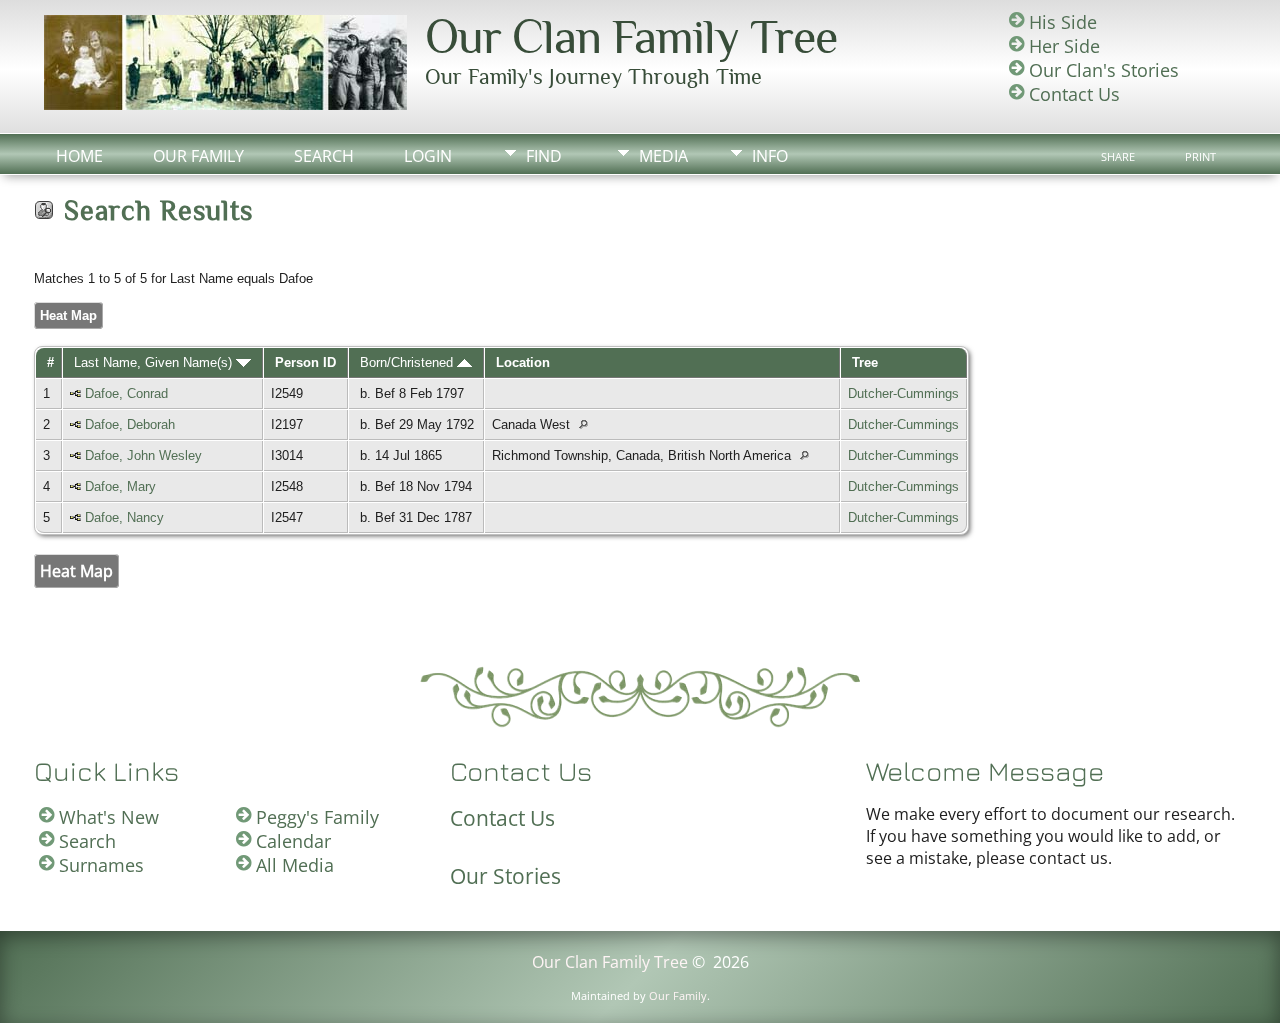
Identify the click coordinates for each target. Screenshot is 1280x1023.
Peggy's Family (317, 817)
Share (1118, 157)
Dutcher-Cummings (903, 393)
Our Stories (505, 875)
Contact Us (1074, 94)
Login (428, 156)
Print (1200, 157)
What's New (109, 817)
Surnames (101, 865)
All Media (295, 865)
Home (79, 156)
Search (324, 156)
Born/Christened (408, 362)
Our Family (198, 156)
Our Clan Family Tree (631, 37)
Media (663, 156)
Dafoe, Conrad (126, 393)
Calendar (293, 841)
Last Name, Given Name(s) (155, 362)
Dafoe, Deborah (130, 424)
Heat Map (68, 315)
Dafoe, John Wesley (143, 455)
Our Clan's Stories (1104, 70)
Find (544, 156)
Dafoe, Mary (120, 486)
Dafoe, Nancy (124, 517)
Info (770, 156)
